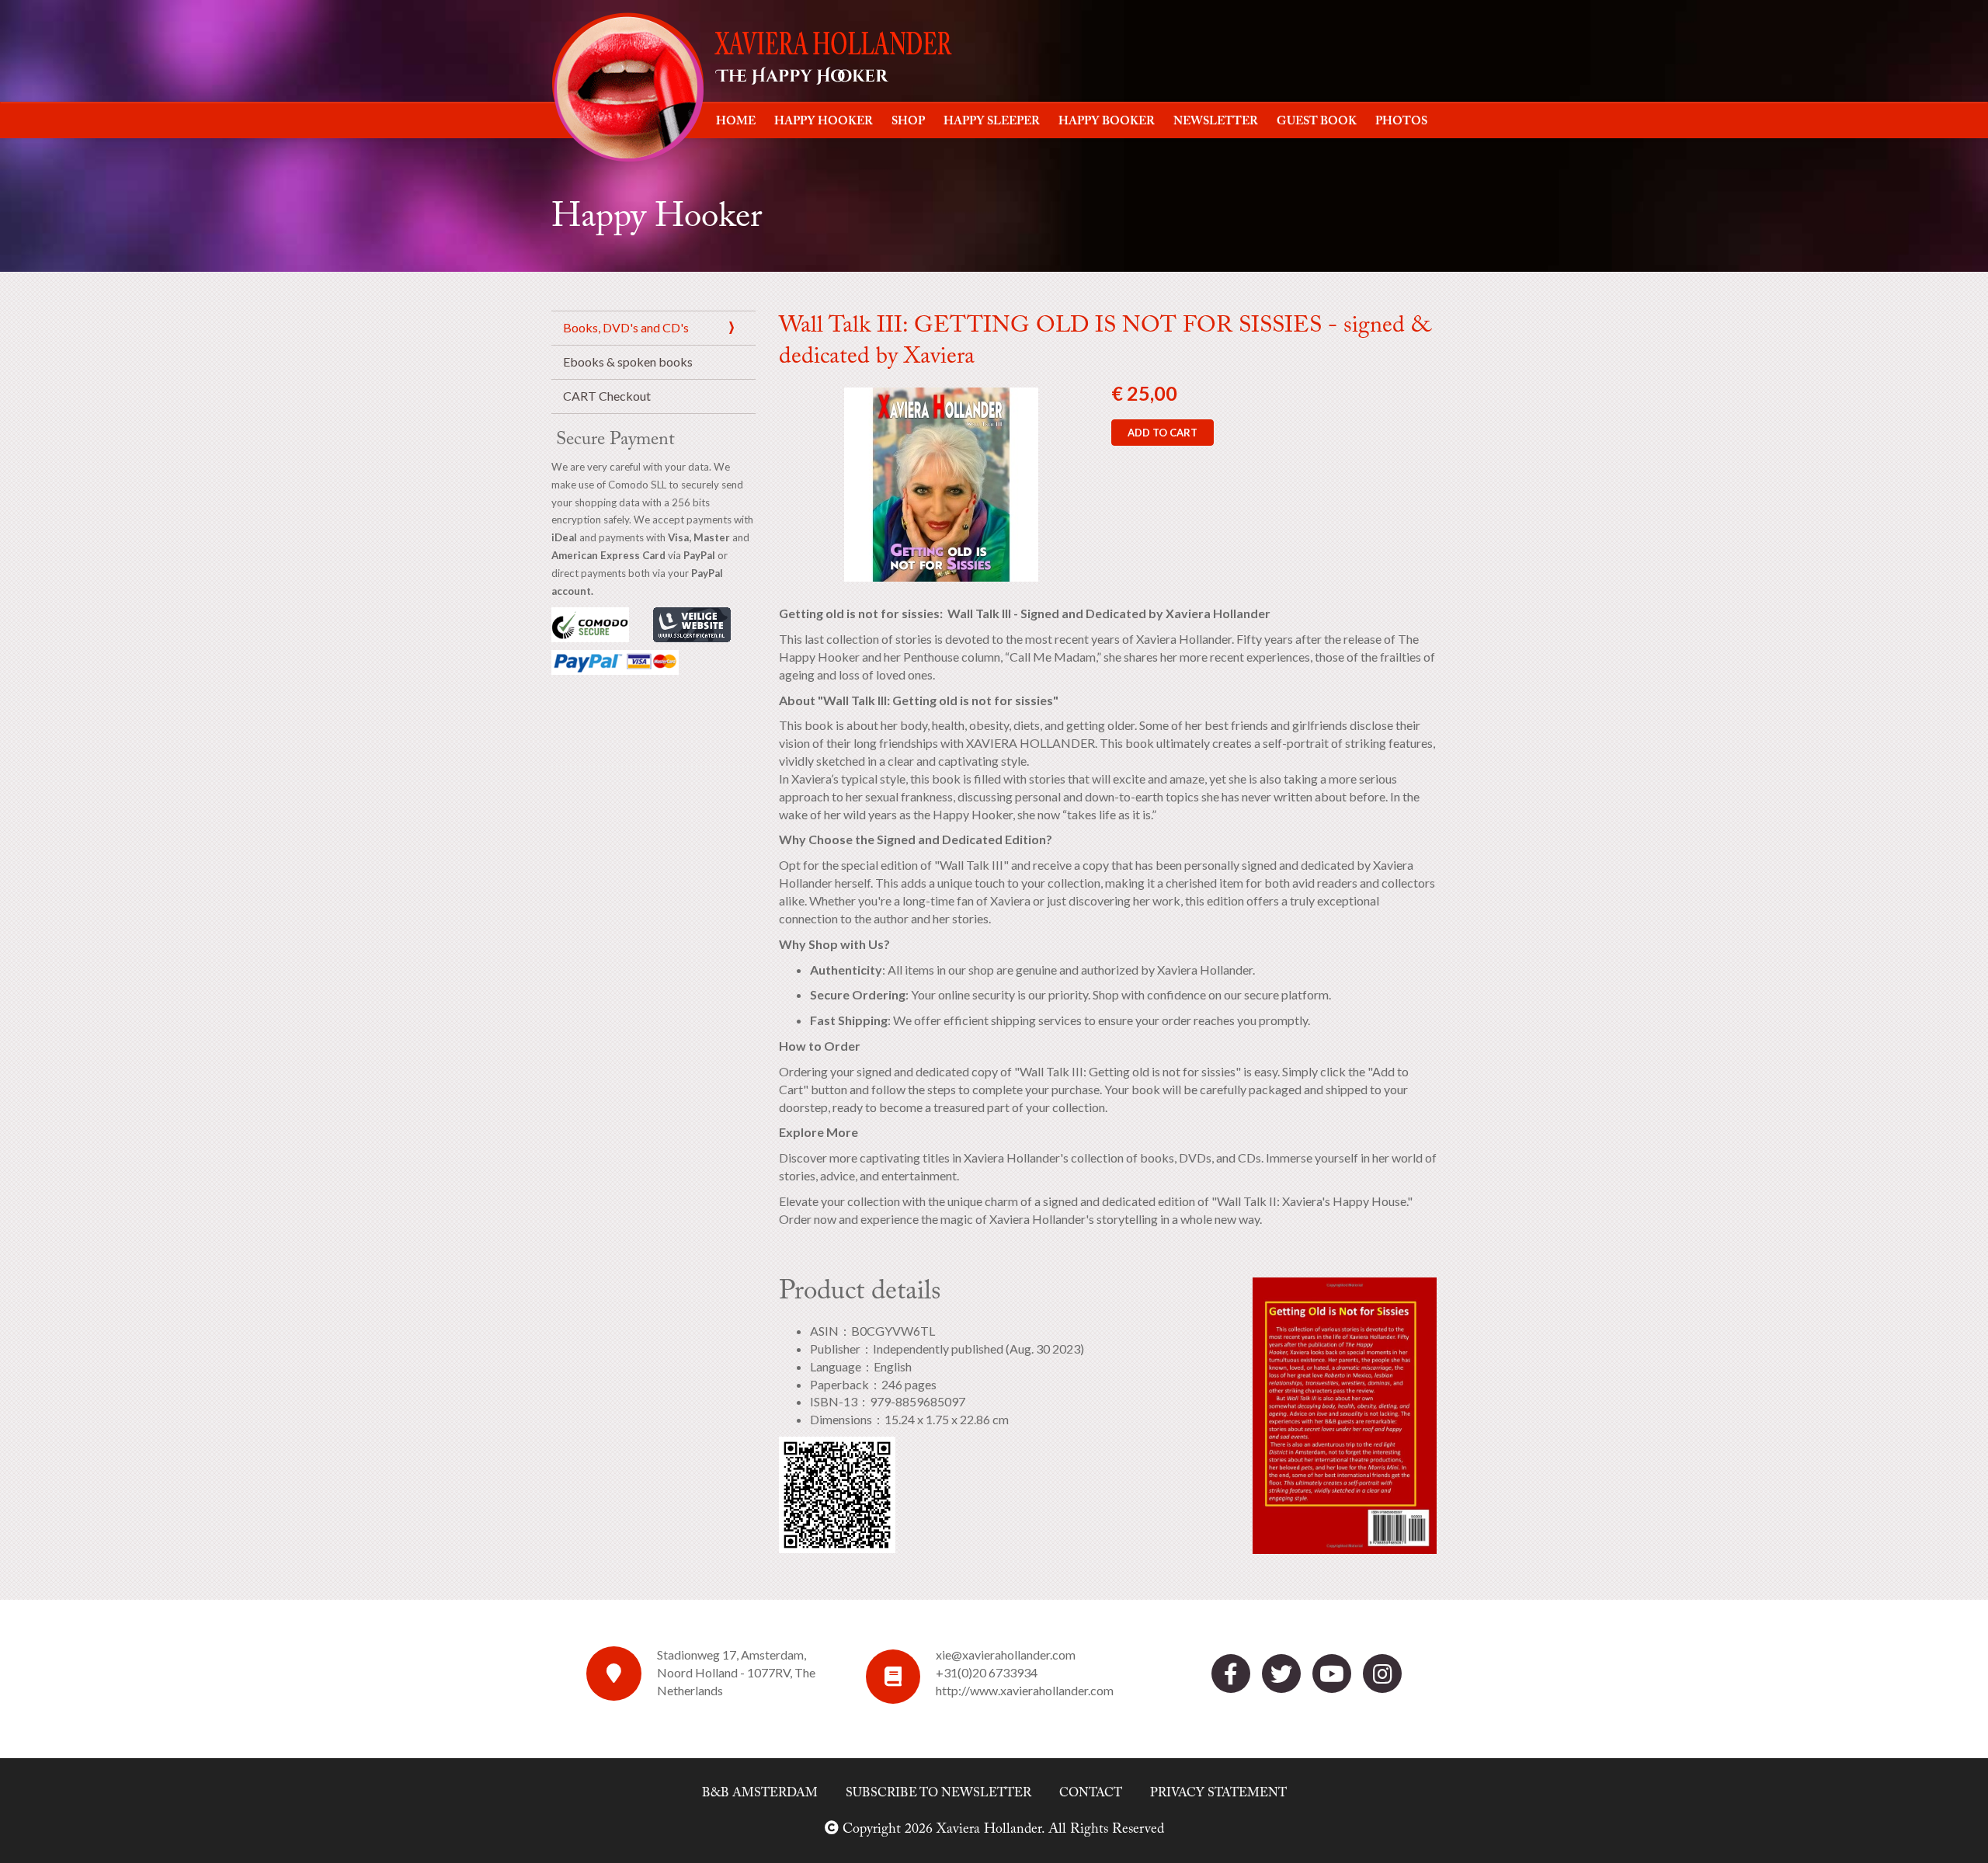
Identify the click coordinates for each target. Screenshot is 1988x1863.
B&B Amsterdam (760, 1793)
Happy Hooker (824, 122)
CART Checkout (607, 396)
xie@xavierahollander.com (1006, 1654)
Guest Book (1317, 122)
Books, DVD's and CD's (626, 327)
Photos (1401, 122)
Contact (1091, 1793)
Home (736, 122)
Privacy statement (1218, 1793)
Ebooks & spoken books (628, 361)
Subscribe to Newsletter (938, 1793)
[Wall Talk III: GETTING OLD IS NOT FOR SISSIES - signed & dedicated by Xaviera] (941, 483)
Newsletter (1216, 122)
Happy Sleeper (992, 122)
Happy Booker (1107, 122)
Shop (908, 122)
